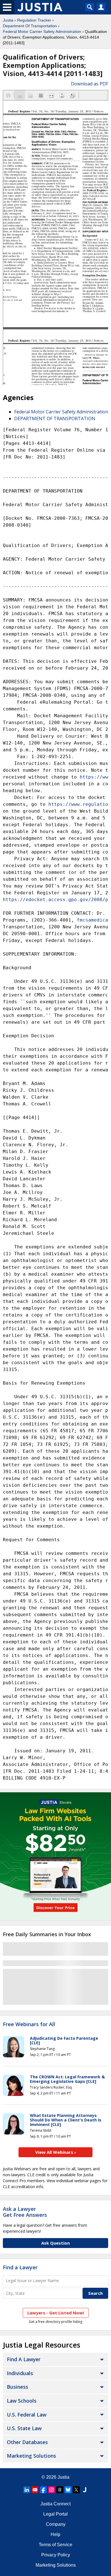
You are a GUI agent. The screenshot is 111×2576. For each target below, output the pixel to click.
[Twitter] (76, 2490)
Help (55, 2534)
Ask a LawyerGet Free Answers (25, 2212)
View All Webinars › (56, 2152)
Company (56, 2524)
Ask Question (55, 2243)
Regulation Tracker (34, 20)
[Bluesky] (68, 2490)
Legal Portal (55, 2514)
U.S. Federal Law (27, 2415)
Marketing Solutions (31, 2456)
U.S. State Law (24, 2428)
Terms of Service (55, 2545)
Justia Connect (55, 2504)
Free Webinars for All (29, 2024)
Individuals (20, 2373)
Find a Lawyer (20, 2267)
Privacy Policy (56, 2555)
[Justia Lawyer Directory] (85, 2490)
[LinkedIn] (27, 2490)
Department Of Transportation (30, 26)
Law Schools (22, 2401)
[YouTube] (35, 2490)
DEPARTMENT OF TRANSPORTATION (55, 419)
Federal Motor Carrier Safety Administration (42, 31)
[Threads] (60, 2490)
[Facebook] (43, 2490)
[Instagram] (52, 2490)
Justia (8, 20)
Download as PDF (90, 84)
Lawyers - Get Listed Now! (56, 2313)
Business (18, 2387)
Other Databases (27, 2442)
